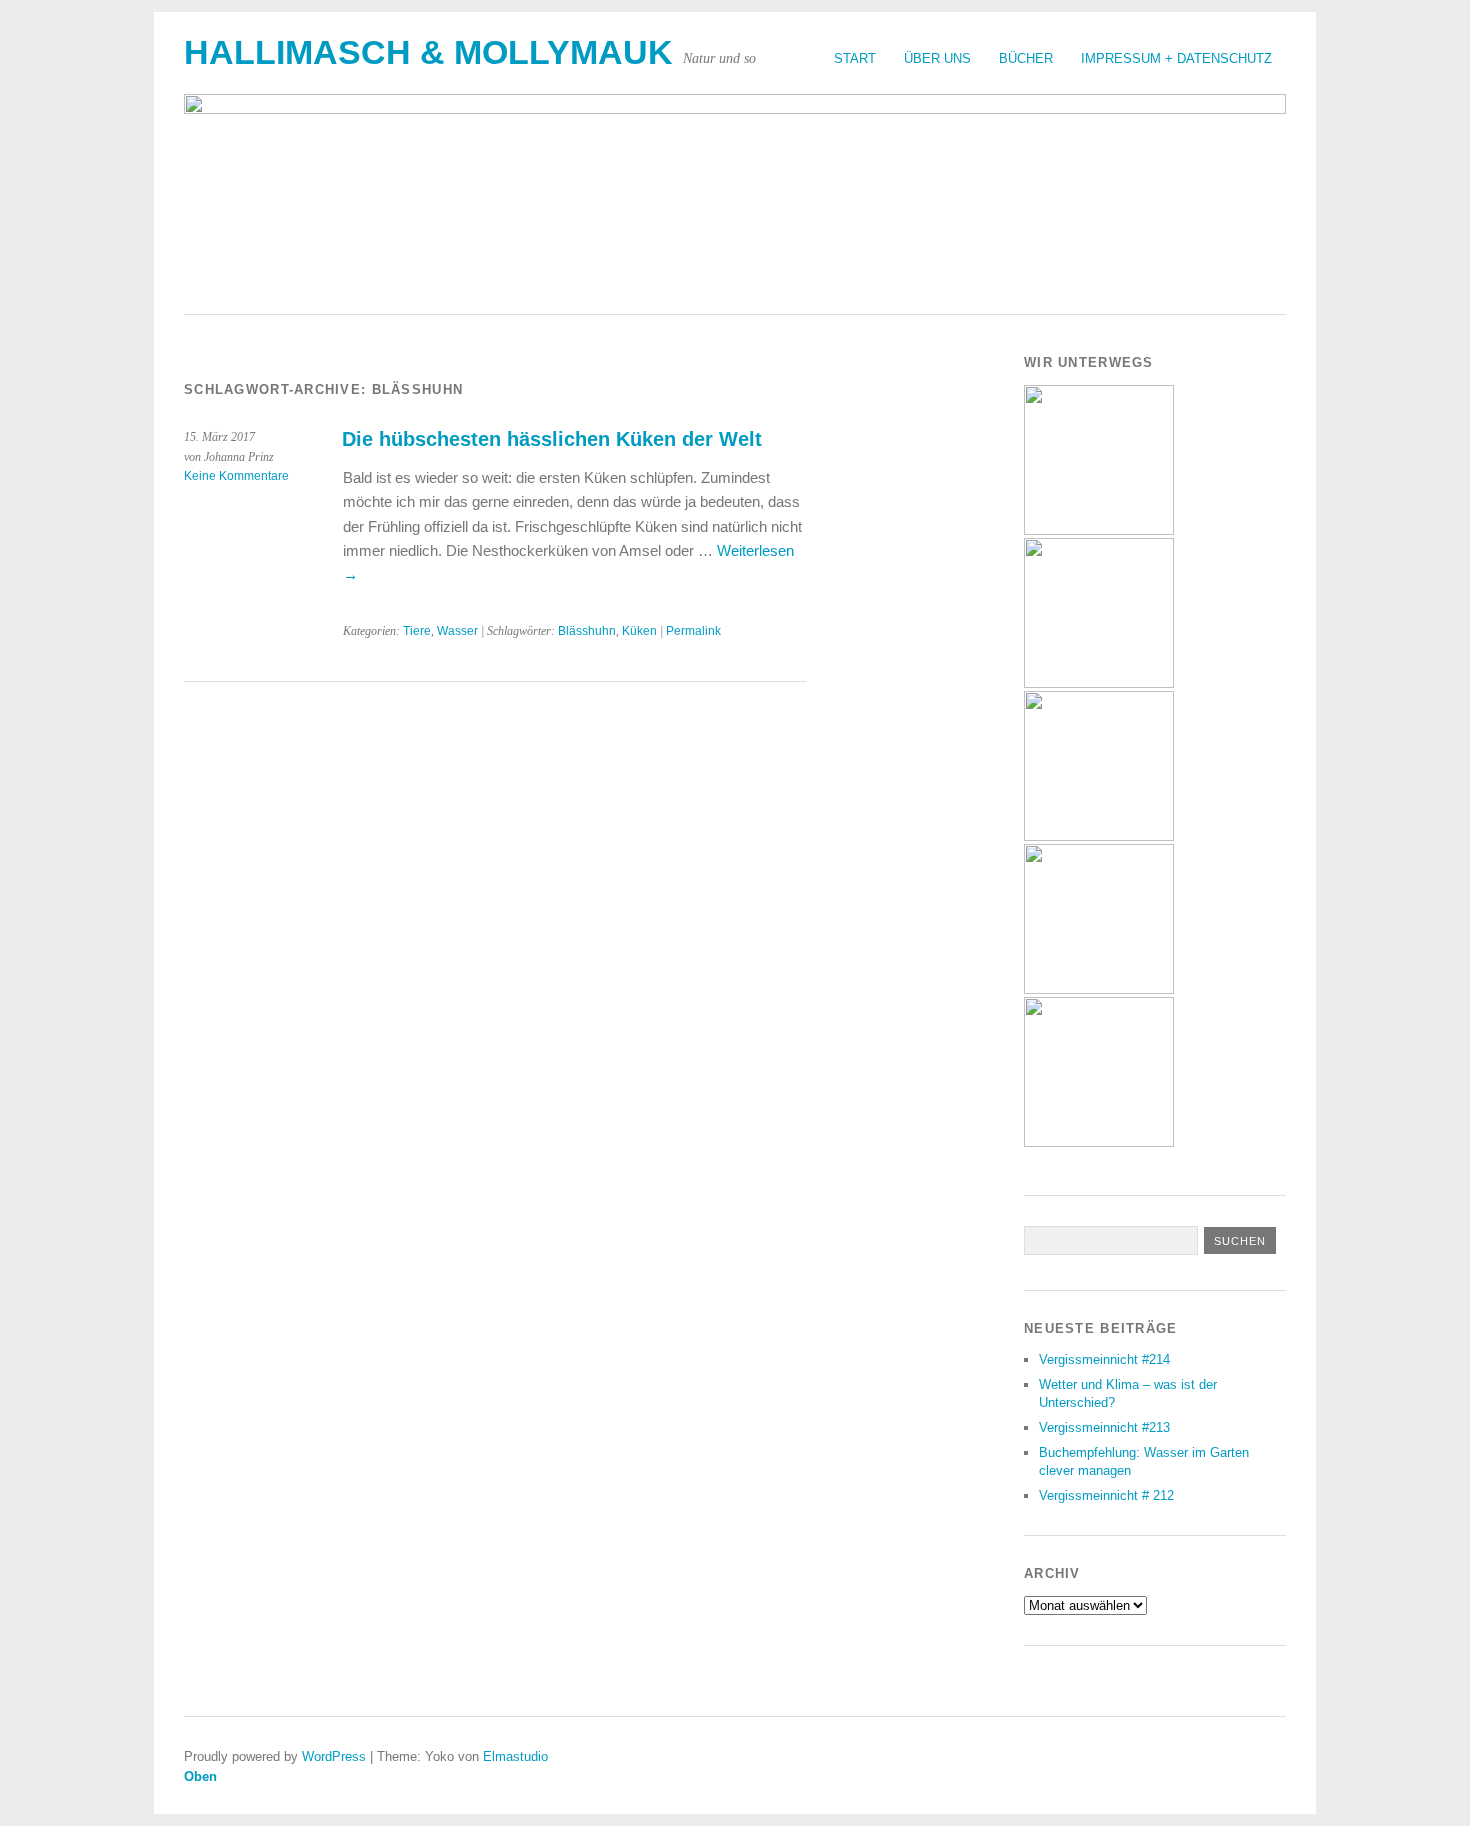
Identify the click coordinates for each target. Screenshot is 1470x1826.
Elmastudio (515, 1756)
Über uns (937, 58)
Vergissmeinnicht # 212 (1106, 1495)
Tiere (417, 631)
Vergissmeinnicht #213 (1104, 1427)
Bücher (1026, 58)
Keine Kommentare (236, 476)
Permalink (693, 631)
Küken (639, 631)
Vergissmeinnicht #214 (1104, 1359)
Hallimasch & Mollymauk (428, 52)
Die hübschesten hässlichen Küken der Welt (552, 439)
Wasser (457, 631)
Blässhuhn (587, 631)
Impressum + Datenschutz (1176, 58)
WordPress (334, 1756)
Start (855, 58)
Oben (200, 1776)
